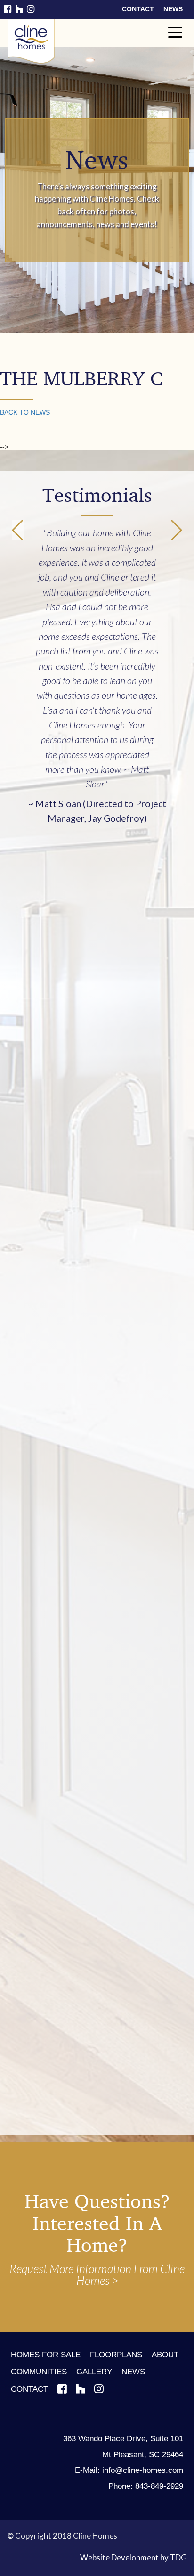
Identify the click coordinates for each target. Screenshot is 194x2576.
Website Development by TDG (133, 2557)
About (165, 2355)
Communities (39, 2372)
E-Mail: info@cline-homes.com (129, 2470)
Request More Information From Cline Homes (97, 2274)
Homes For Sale (46, 2355)
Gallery (94, 2372)
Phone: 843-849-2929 (146, 2486)
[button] (176, 530)
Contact (29, 2389)
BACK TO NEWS (25, 412)
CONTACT (138, 9)
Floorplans (116, 2355)
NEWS (173, 9)
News (133, 2372)
